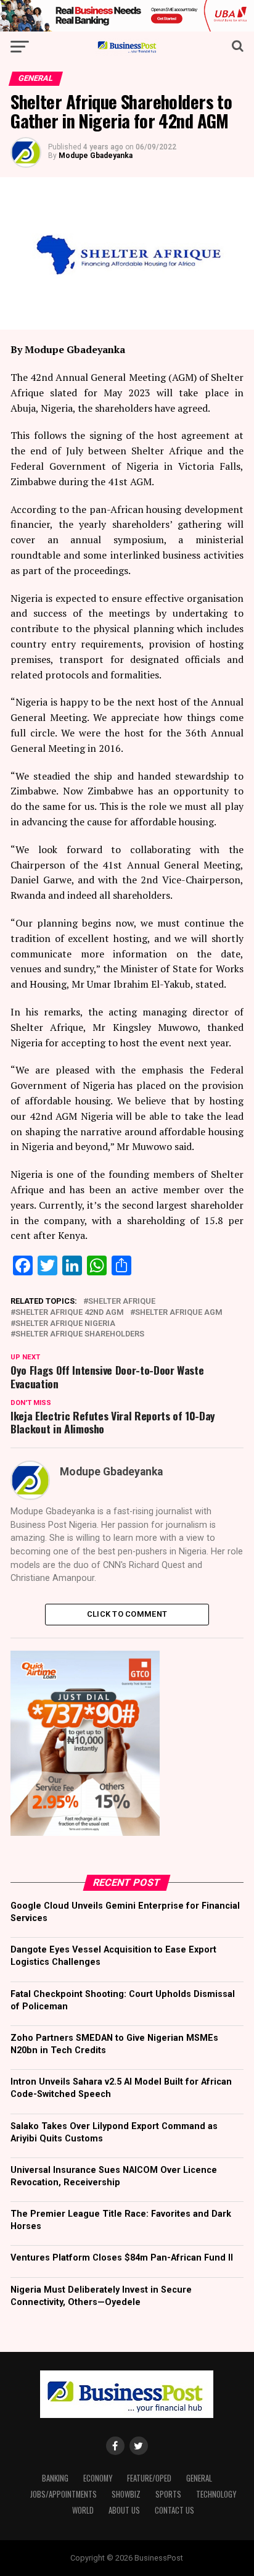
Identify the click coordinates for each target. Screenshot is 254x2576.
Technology (216, 2494)
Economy (98, 2478)
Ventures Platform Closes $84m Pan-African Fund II (122, 2258)
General (199, 2478)
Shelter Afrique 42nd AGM (70, 1313)
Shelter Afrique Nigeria (65, 1324)
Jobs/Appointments (63, 2494)
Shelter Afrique (122, 1302)
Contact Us (174, 2510)
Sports (168, 2494)
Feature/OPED (149, 2478)
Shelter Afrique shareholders (80, 1334)
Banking (55, 2478)
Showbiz (126, 2494)
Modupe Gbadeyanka (96, 156)
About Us (124, 2510)
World (83, 2510)
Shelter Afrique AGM (179, 1313)
